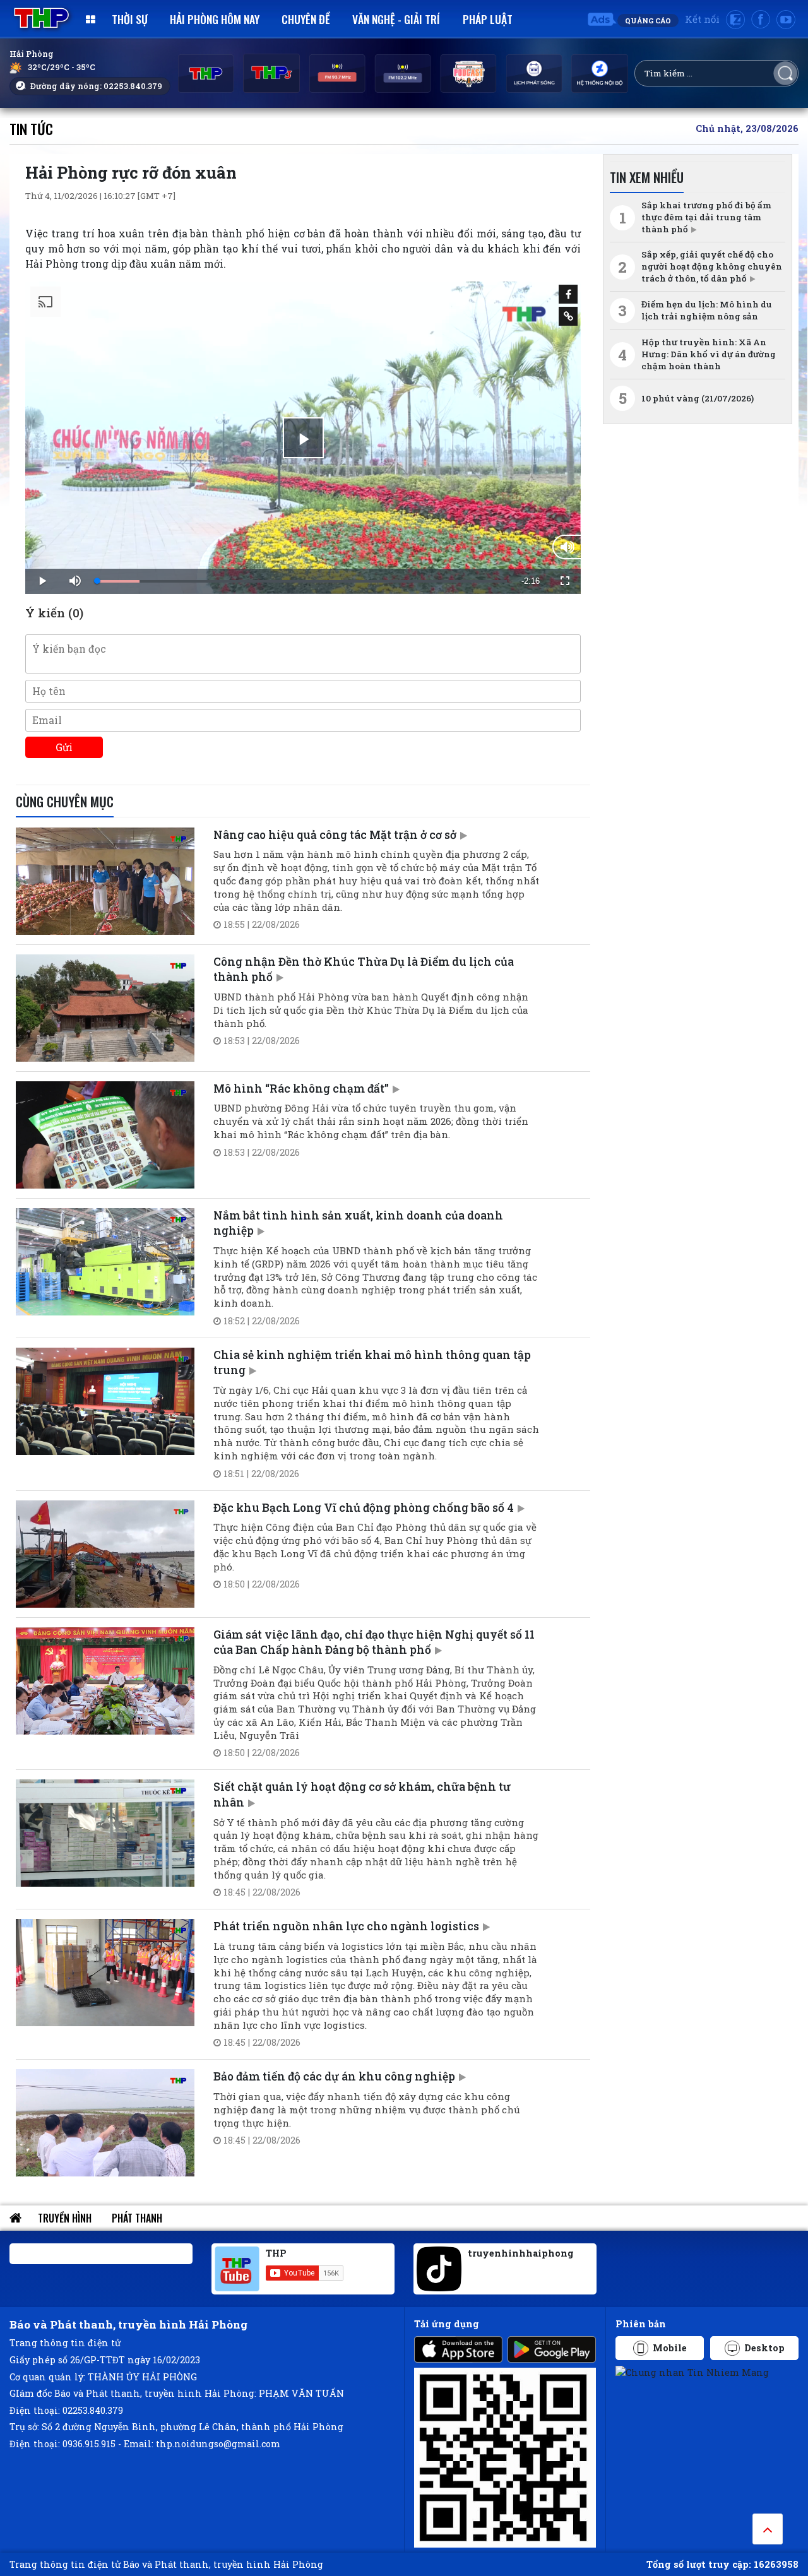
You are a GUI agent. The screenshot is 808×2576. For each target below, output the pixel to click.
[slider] (302, 581)
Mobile (670, 2348)
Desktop (764, 2348)
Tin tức (31, 128)
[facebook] (761, 20)
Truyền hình (65, 2218)
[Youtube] (786, 20)
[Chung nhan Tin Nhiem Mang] (692, 2372)
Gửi (64, 747)
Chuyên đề (306, 19)
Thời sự (130, 19)
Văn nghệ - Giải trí (396, 19)
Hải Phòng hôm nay (215, 19)
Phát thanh (137, 2218)
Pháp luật (488, 19)
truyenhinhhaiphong (521, 2253)
